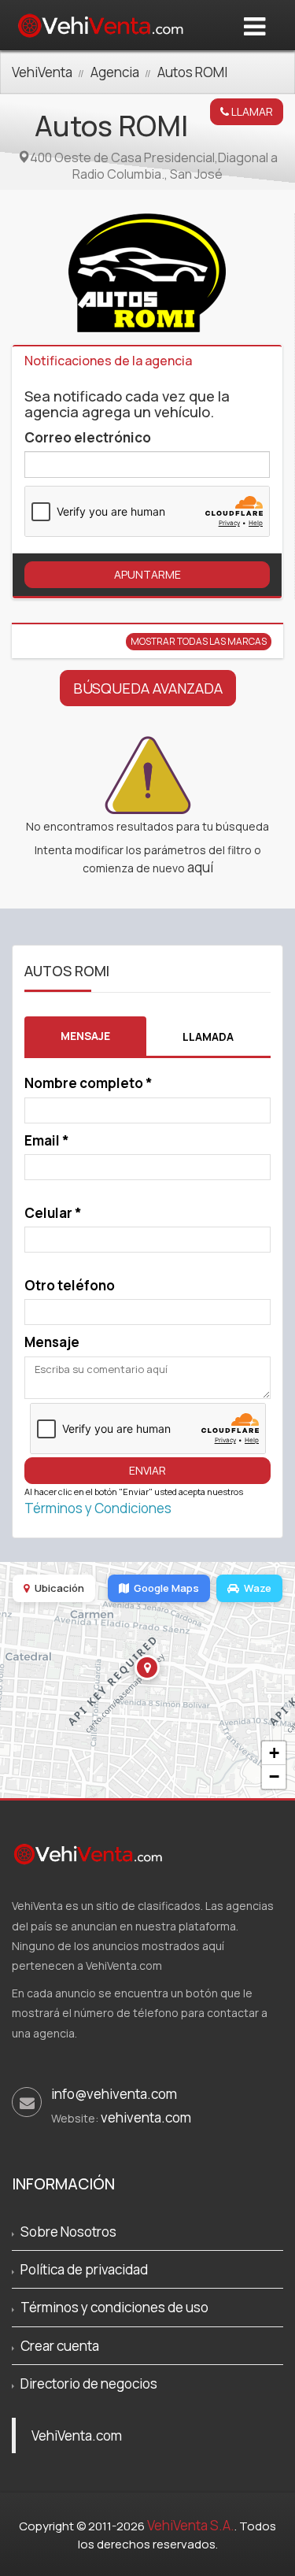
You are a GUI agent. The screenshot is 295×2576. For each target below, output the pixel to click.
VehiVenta (42, 72)
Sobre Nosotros (68, 2232)
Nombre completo (88, 1083)
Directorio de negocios (89, 2384)
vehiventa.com (146, 2117)
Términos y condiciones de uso (114, 2307)
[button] (147, 1667)
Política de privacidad (84, 2269)
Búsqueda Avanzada (148, 688)
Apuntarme (147, 574)
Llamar (251, 111)
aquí (200, 867)
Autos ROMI (192, 72)
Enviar (147, 1470)
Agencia (115, 72)
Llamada (208, 1036)
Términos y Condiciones (98, 1508)
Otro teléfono (70, 1285)
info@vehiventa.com (114, 2094)
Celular (53, 1213)
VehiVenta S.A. (191, 2525)
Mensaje (85, 1036)
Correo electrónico (88, 437)
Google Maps (166, 1588)
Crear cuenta (60, 2346)
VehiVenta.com (77, 2435)
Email (47, 1140)
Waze (258, 1588)
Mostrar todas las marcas (199, 641)
